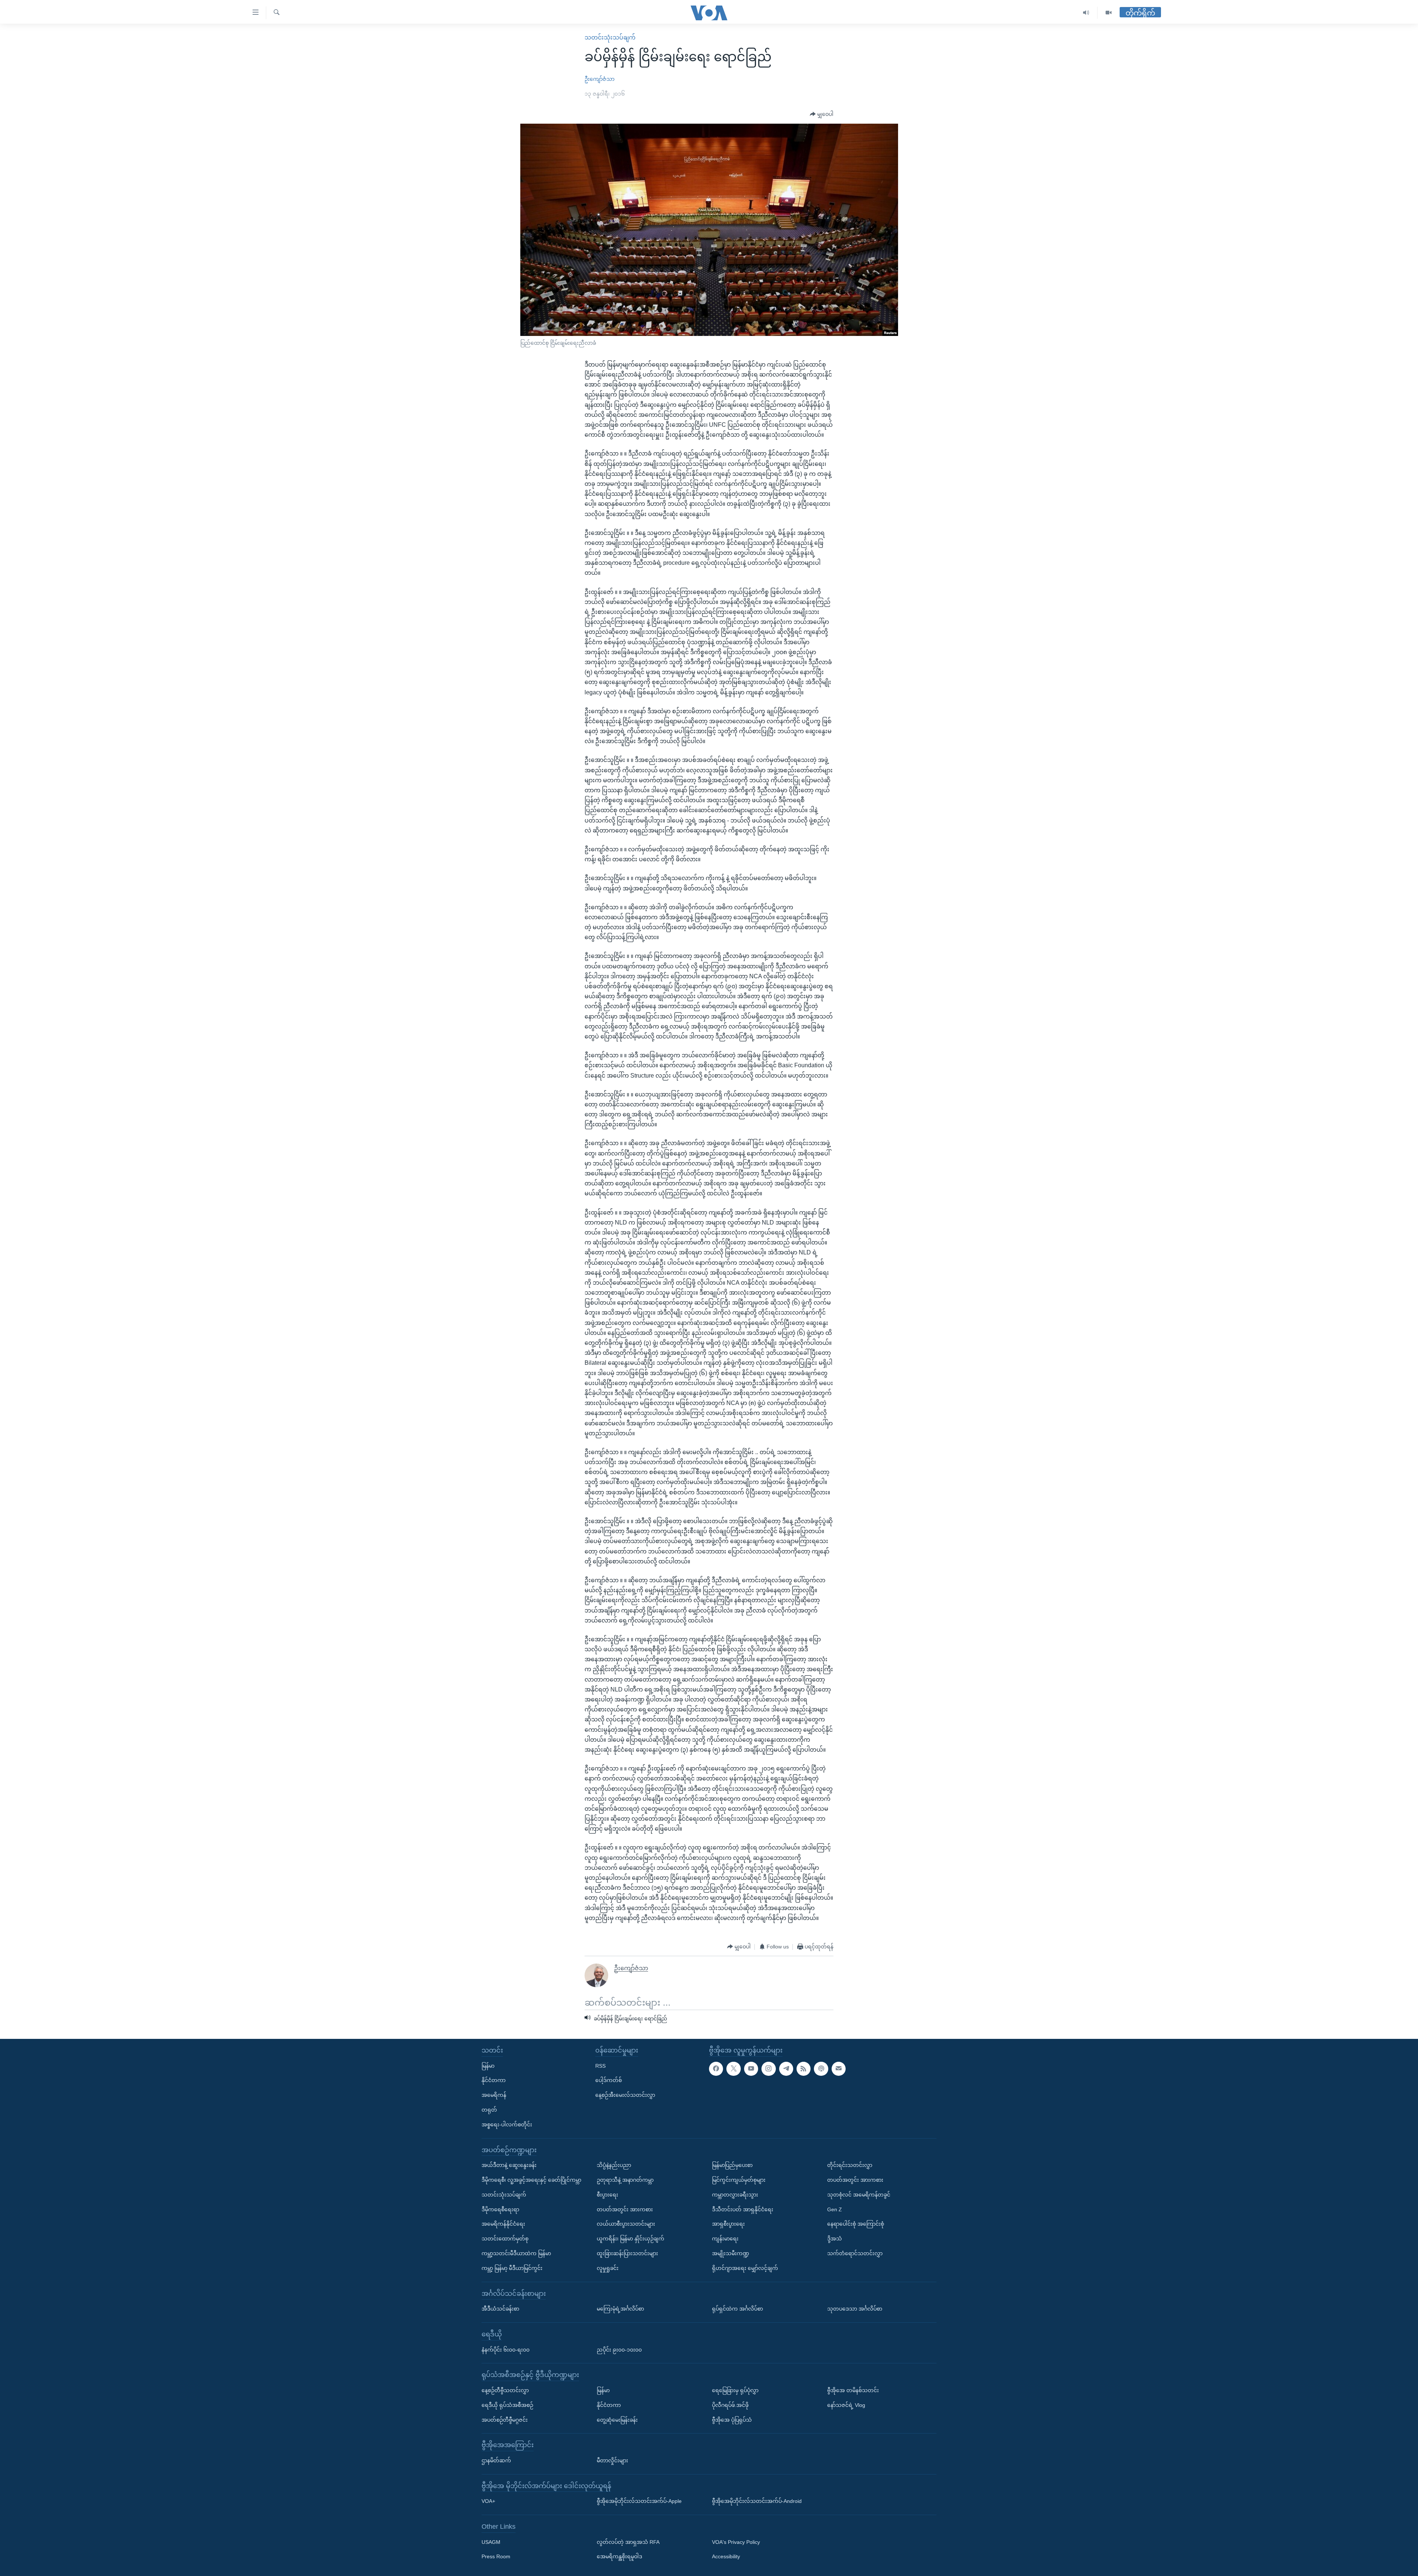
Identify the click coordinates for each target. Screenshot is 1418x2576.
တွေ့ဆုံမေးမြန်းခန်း (617, 2419)
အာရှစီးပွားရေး (728, 2224)
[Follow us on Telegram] (786, 2068)
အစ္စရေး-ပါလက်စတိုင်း (507, 2125)
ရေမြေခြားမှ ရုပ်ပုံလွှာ (735, 2390)
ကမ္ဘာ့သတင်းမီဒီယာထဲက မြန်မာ (516, 2253)
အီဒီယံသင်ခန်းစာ (500, 2309)
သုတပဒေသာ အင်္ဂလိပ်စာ (855, 2309)
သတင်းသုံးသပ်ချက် (610, 37)
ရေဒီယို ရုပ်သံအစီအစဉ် (507, 2405)
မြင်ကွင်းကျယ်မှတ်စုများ (739, 2180)
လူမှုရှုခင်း (608, 2268)
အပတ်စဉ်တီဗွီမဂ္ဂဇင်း (505, 2419)
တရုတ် (489, 2110)
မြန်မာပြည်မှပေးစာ (732, 2165)
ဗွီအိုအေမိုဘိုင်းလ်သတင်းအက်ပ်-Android (757, 2501)
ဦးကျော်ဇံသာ (600, 79)
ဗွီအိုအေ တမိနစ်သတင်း (853, 2390)
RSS (600, 2065)
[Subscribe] (839, 2068)
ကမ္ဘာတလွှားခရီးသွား (735, 2195)
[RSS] (804, 2068)
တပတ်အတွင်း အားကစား (625, 2209)
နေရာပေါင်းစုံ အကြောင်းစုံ (856, 2224)
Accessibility (726, 2556)
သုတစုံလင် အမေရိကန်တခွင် (859, 2195)
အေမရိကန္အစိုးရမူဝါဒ (619, 2556)
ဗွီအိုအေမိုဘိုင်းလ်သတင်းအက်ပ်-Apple (639, 2501)
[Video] (1109, 13)
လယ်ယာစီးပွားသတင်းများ (626, 2224)
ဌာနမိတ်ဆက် (496, 2460)
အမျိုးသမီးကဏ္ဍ (731, 2253)
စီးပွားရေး (607, 2195)
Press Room (496, 2556)
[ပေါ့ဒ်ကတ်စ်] (821, 2068)
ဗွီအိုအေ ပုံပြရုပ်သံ (732, 2419)
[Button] (822, 114)
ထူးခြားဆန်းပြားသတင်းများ (627, 2253)
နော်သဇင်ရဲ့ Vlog (846, 2405)
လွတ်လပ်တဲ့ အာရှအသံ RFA (628, 2542)
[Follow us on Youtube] (751, 2068)
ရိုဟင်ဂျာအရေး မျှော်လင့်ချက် (745, 2268)
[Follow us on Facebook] (716, 2068)
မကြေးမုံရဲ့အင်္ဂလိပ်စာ (620, 2309)
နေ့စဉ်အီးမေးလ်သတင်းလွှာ (625, 2095)
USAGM (491, 2542)
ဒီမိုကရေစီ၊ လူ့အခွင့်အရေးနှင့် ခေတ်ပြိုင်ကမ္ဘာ (531, 2180)
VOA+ (488, 2501)
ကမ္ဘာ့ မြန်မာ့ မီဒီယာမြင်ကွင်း (512, 2268)
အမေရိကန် (494, 2095)
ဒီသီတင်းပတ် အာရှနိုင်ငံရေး (743, 2209)
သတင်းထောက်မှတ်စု (505, 2239)
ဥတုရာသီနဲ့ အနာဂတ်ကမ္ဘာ (625, 2180)
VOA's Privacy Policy (736, 2542)
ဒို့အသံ (835, 2239)
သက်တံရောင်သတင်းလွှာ (855, 2253)
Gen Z (835, 2209)
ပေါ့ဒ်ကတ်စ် (609, 2080)
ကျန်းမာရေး (725, 2239)
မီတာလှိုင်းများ (612, 2460)
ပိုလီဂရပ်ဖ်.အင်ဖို (730, 2405)
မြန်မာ (488, 2065)
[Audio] (1086, 13)
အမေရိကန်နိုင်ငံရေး (503, 2224)
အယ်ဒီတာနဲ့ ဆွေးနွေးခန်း (509, 2165)
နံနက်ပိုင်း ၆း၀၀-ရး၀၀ (506, 2349)
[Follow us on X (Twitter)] (733, 2068)
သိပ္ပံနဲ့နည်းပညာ (614, 2165)
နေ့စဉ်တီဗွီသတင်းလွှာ (505, 2390)
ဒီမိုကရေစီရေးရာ (500, 2209)
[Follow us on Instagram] (768, 2068)
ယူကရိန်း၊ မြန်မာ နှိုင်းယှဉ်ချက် (631, 2239)
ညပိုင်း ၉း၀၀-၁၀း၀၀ (619, 2349)
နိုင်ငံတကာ (494, 2080)
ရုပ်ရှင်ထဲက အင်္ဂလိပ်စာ (737, 2309)
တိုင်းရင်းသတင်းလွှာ (850, 2165)
